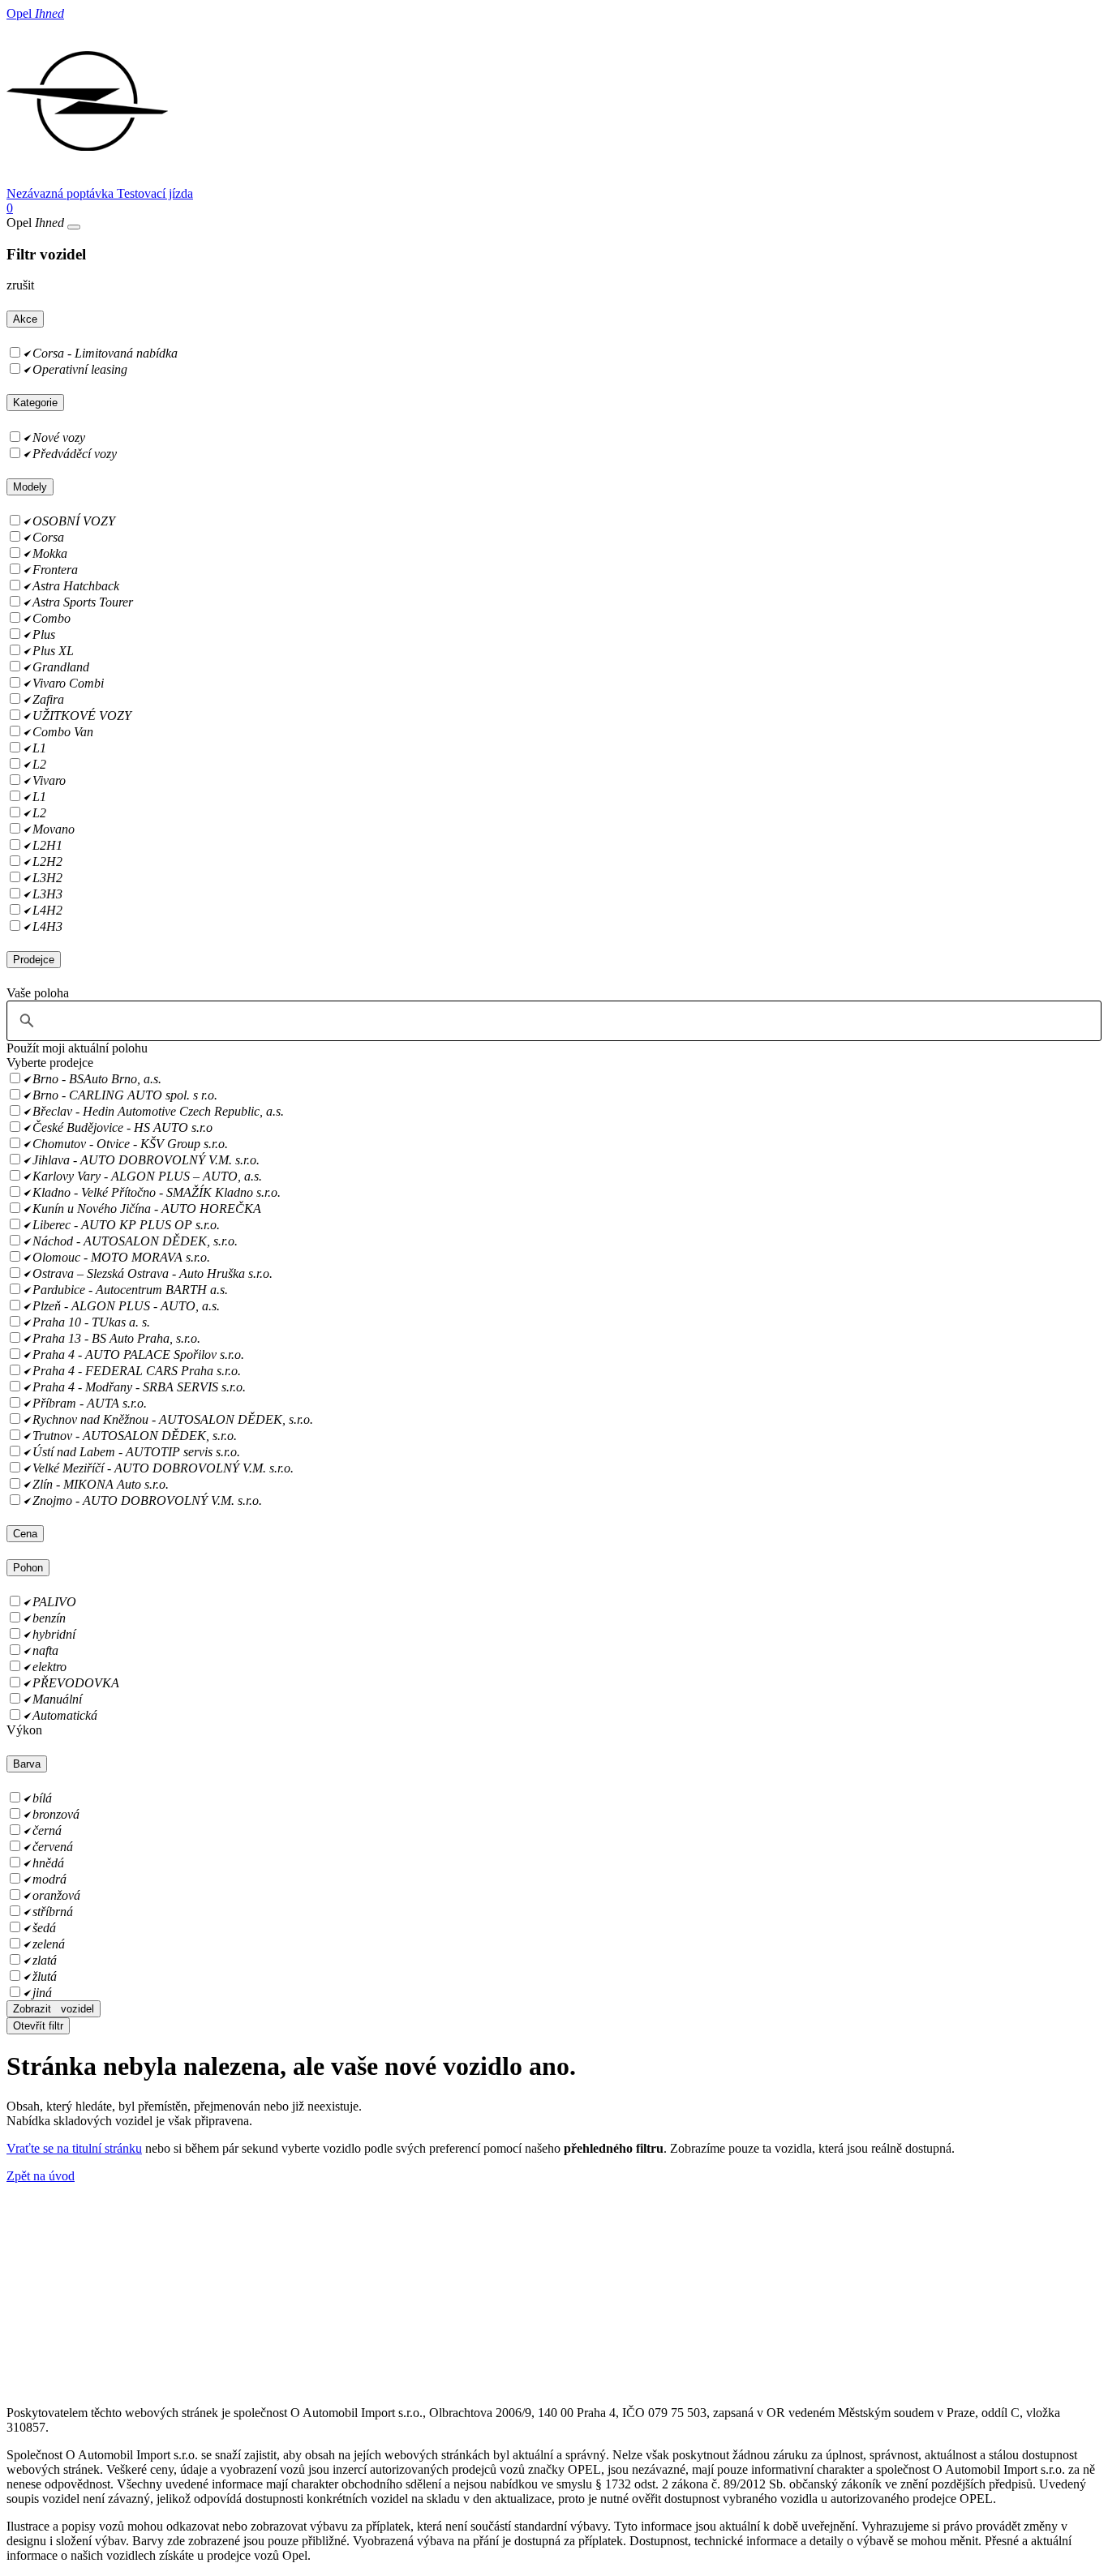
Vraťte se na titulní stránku (74, 2148)
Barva (27, 1764)
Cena (25, 1534)
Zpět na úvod (41, 2176)
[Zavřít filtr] (74, 227)
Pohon (28, 1568)
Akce (25, 319)
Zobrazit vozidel (54, 2009)
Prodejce (34, 960)
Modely (30, 487)
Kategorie (35, 403)
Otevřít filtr (38, 2026)
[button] (77, 1048)
